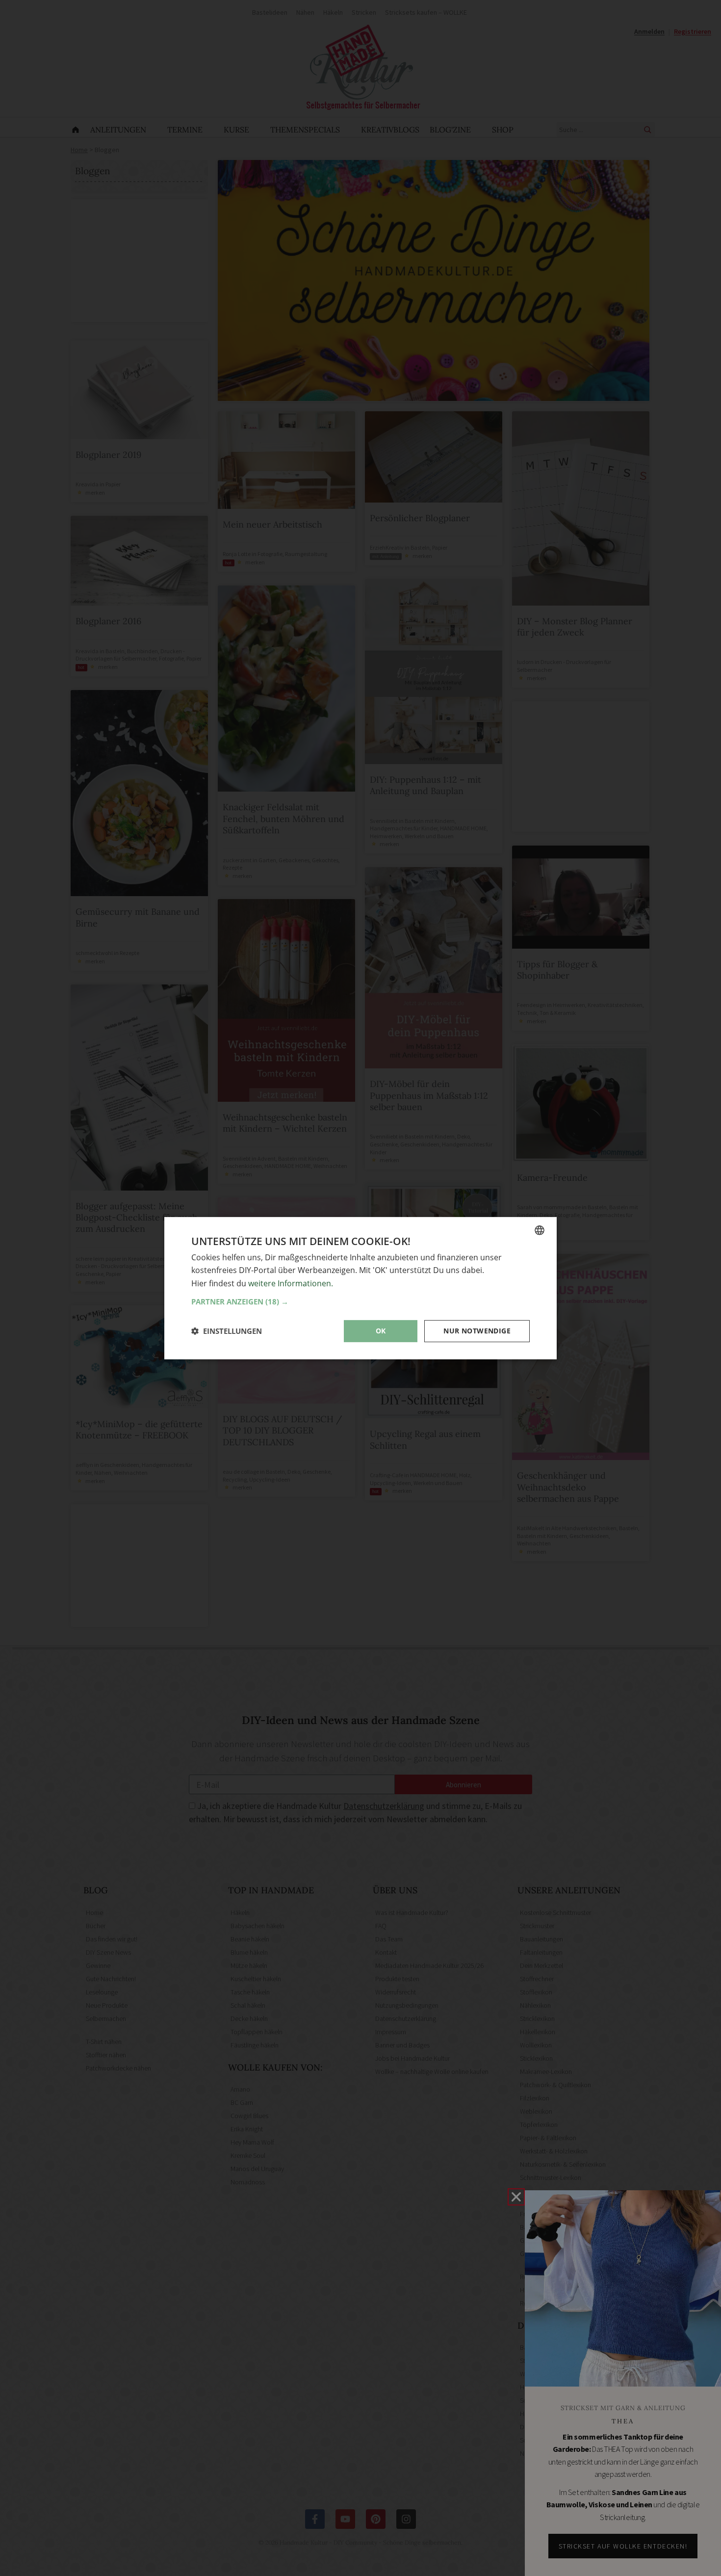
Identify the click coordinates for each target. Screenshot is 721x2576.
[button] (360, 1301)
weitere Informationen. (291, 1283)
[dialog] (360, 1288)
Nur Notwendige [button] (477, 1331)
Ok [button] (381, 1331)
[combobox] (540, 1230)
